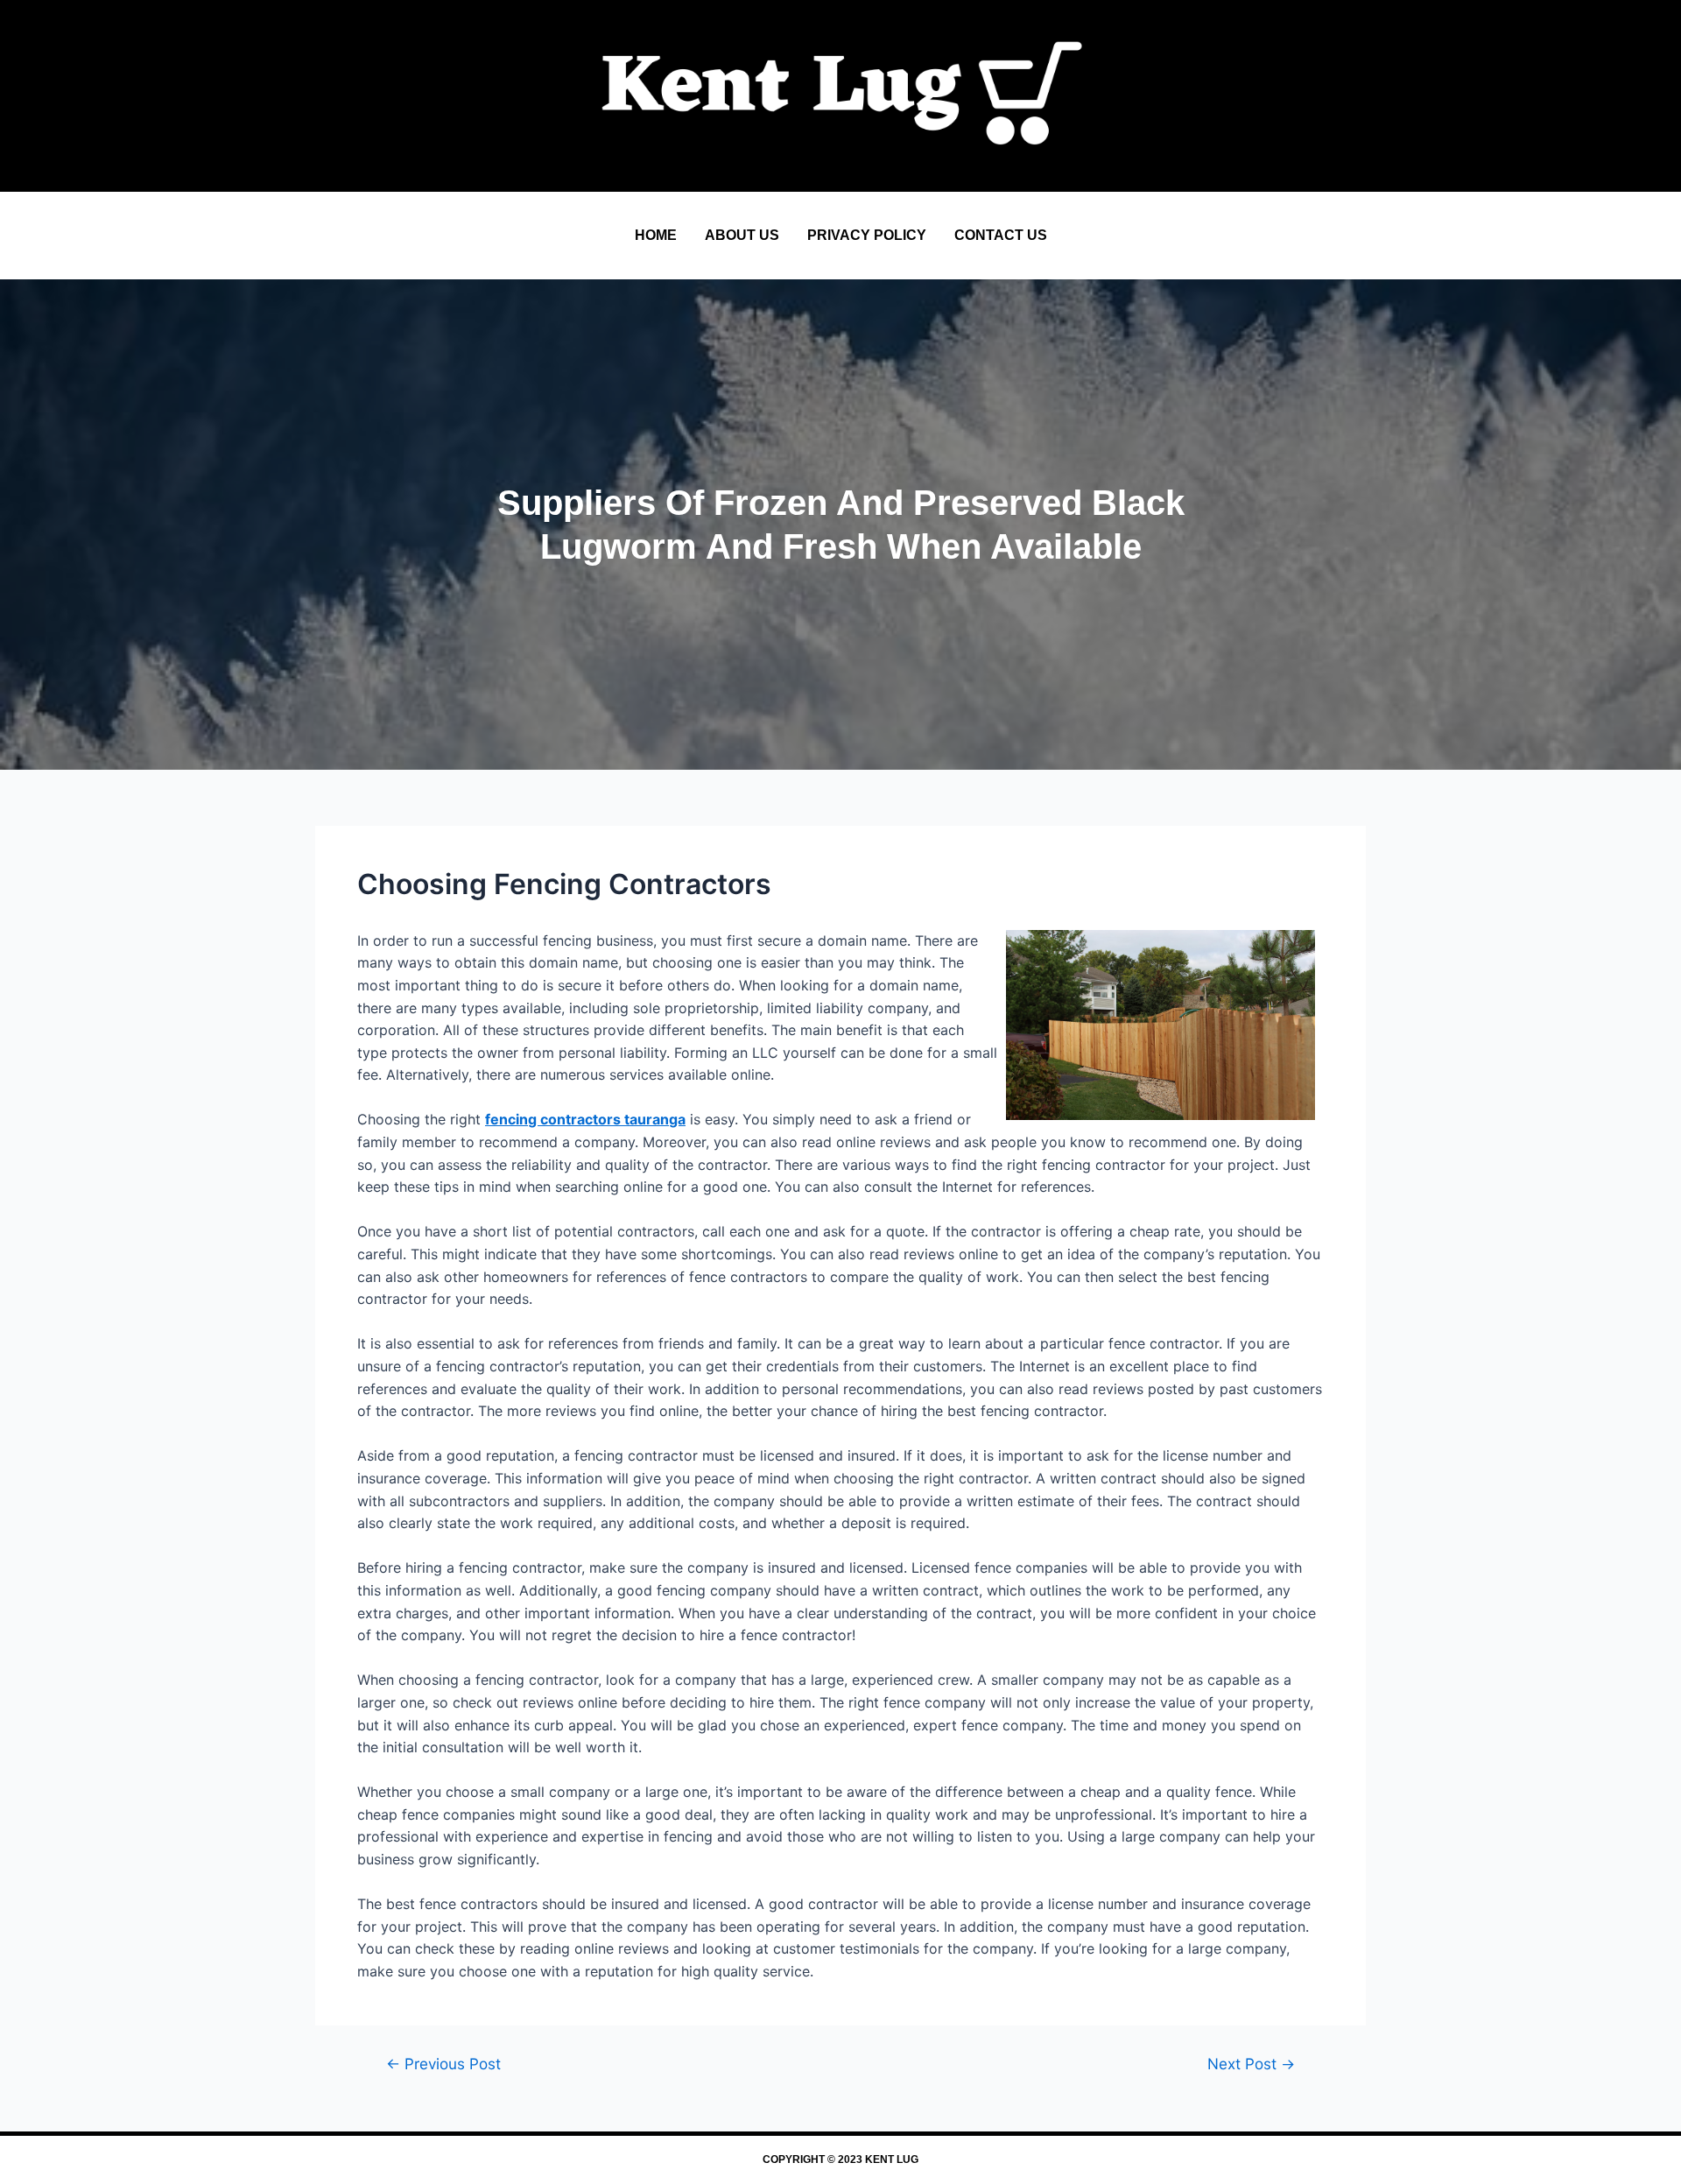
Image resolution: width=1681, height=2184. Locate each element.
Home (656, 235)
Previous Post (443, 2064)
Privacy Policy (867, 235)
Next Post (1251, 2064)
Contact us (1001, 235)
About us (742, 235)
